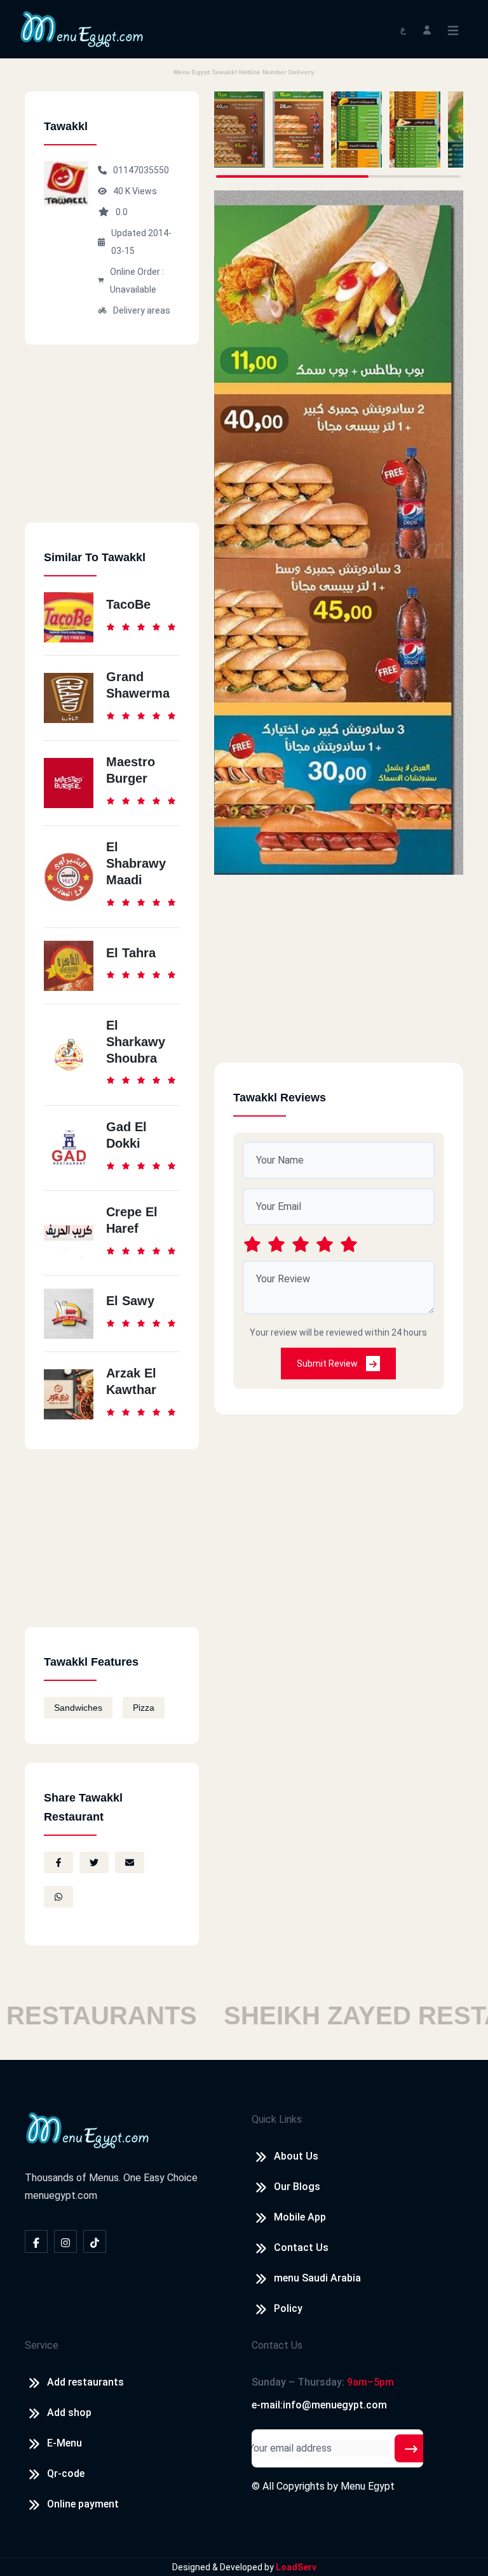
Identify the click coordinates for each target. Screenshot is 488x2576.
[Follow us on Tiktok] (95, 2241)
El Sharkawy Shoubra (136, 1042)
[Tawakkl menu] (240, 129)
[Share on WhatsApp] (58, 1897)
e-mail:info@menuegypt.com (319, 2405)
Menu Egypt (368, 2486)
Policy (288, 2308)
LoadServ (296, 2567)
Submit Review (328, 1364)
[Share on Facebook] (58, 1862)
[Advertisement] (112, 443)
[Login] (427, 29)
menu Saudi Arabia (317, 2278)
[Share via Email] (130, 1862)
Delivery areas (142, 310)
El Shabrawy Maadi (136, 863)
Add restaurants (85, 2382)
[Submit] (411, 2448)
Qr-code (66, 2473)
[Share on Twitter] (94, 1862)
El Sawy (130, 1301)
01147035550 (141, 170)
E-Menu (64, 2443)
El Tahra (131, 953)
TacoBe (128, 604)
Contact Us (301, 2247)
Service (42, 2345)
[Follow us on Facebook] (36, 2241)
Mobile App (300, 2217)
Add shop (69, 2413)
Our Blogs (297, 2187)
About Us (296, 2156)
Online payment (83, 2504)
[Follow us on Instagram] (65, 2241)
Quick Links (277, 2119)
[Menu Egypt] (82, 28)
